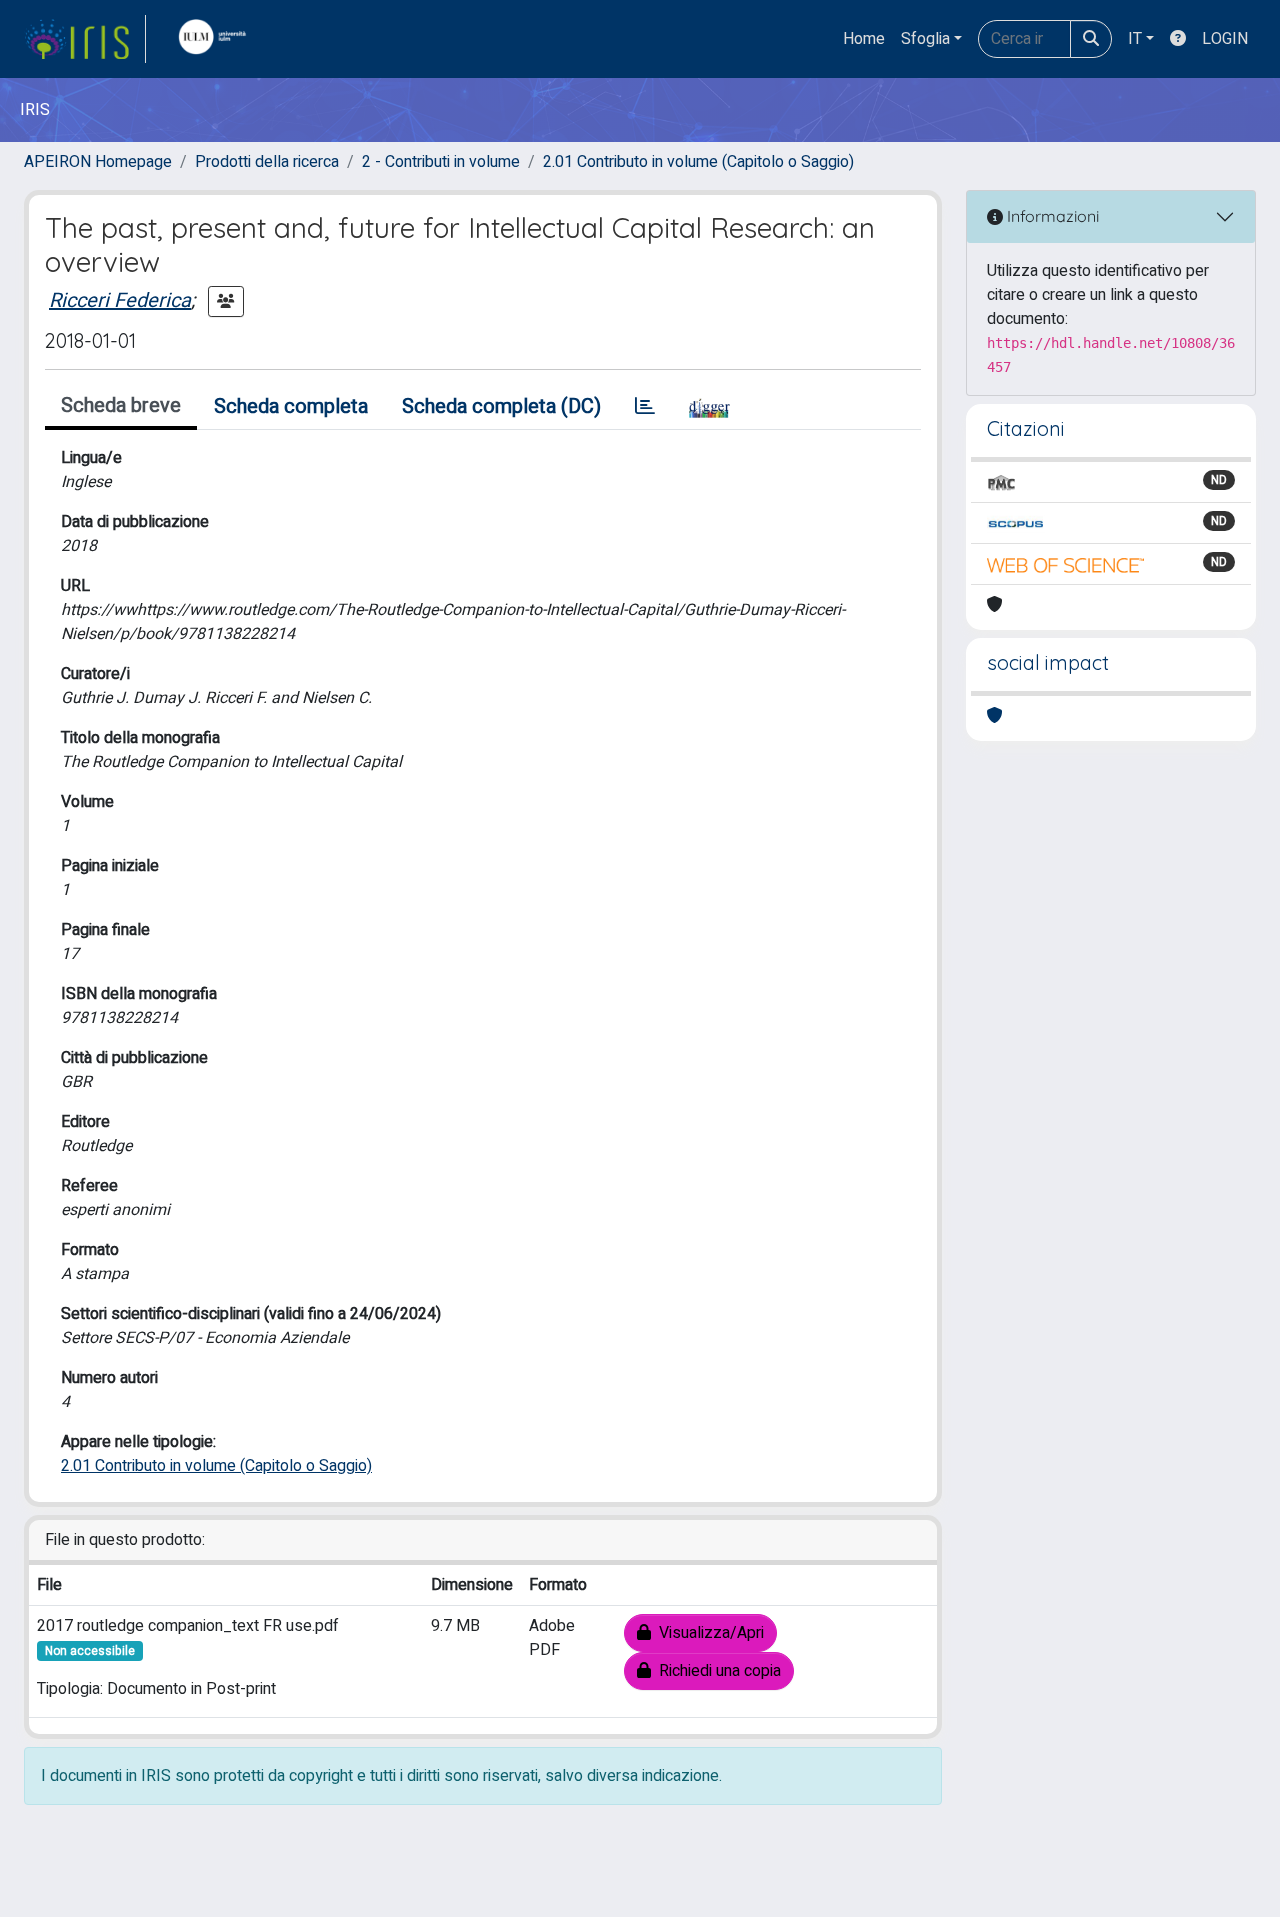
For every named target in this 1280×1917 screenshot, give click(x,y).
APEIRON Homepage (98, 162)
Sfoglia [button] (925, 39)
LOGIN (1225, 39)
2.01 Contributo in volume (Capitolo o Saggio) (698, 162)
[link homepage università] (217, 39)
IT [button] (1135, 39)
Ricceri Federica (120, 300)
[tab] (645, 407)
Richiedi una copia (716, 1671)
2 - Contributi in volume (441, 162)
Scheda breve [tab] (121, 405)
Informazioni (1051, 216)
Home (864, 39)
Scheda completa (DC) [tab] (501, 406)
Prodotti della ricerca (267, 162)
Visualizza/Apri (707, 1633)
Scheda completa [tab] (291, 406)
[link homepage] (85, 39)
